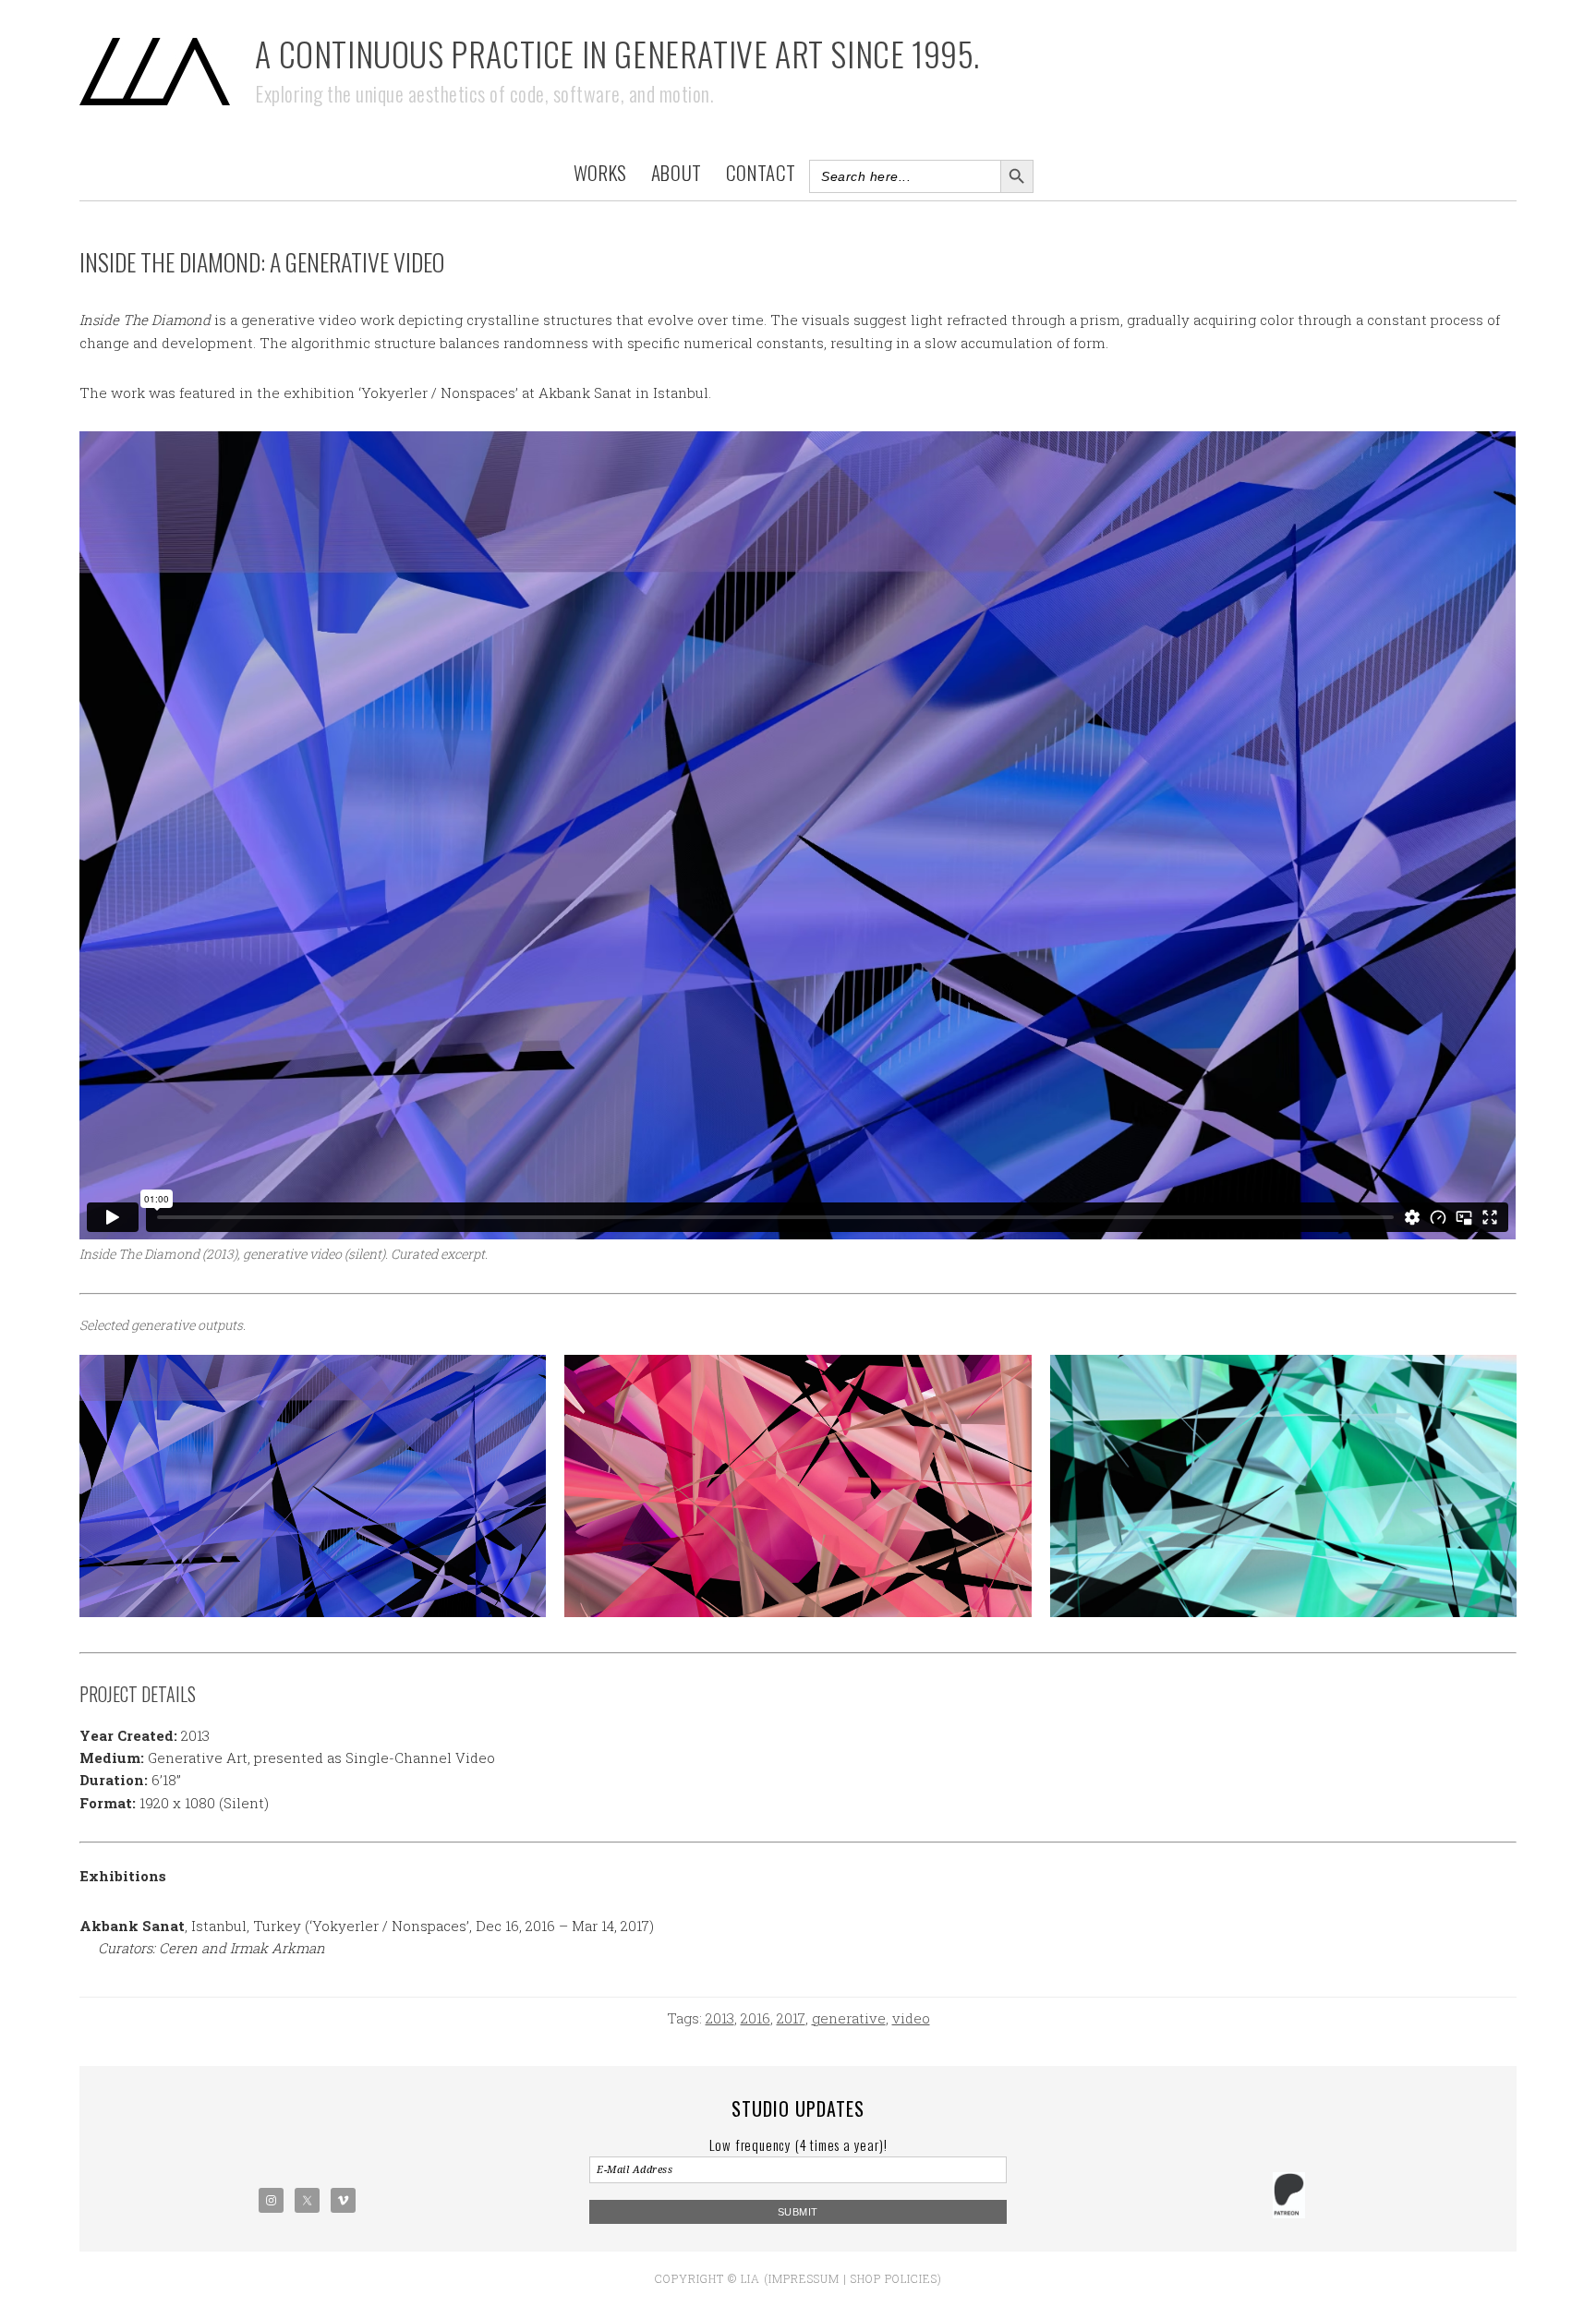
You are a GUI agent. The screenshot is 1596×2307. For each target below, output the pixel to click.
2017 (791, 2018)
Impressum (804, 2278)
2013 (720, 2018)
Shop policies (894, 2278)
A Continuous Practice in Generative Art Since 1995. (617, 53)
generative (849, 2018)
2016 (756, 2018)
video (911, 2018)
